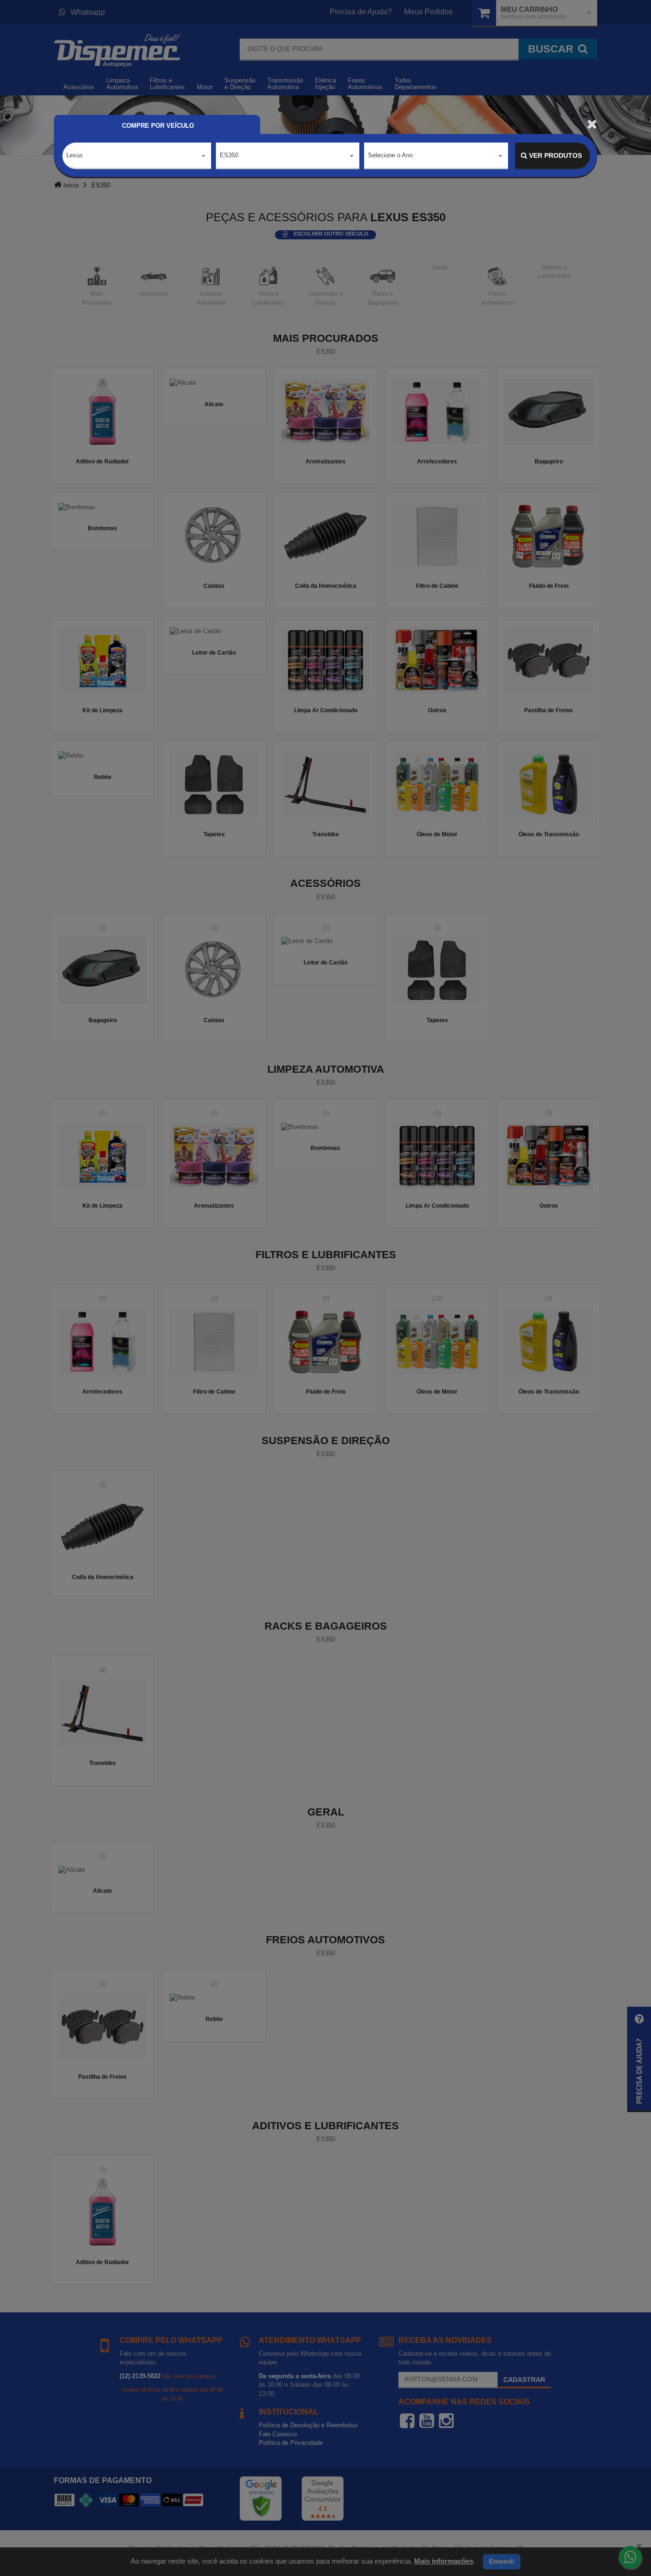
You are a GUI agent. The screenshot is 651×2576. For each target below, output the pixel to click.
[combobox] (137, 156)
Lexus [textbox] (75, 155)
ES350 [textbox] (229, 155)
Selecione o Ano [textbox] (390, 155)
